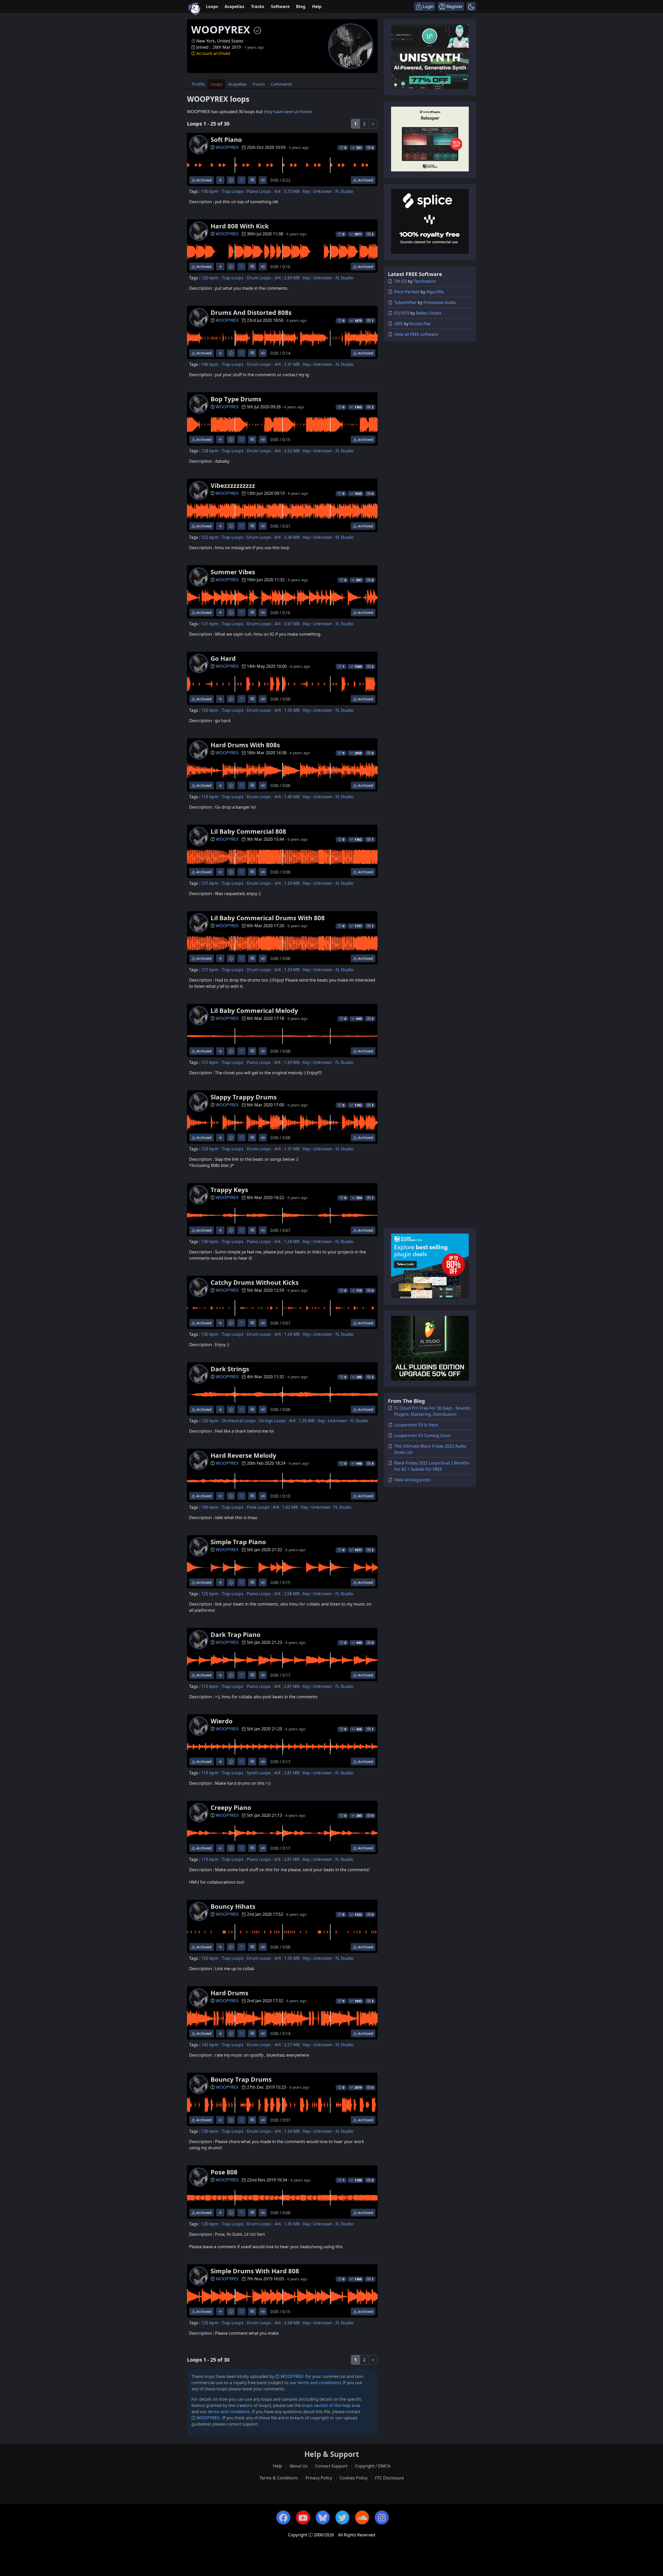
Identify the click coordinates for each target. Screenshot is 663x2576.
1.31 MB (292, 1149)
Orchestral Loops (239, 1421)
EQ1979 (402, 313)
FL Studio (344, 191)
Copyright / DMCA (373, 2466)
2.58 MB (292, 1594)
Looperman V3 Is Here (416, 1425)
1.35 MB (292, 710)
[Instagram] (382, 2517)
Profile (198, 84)
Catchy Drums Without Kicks (255, 1282)
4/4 (277, 191)
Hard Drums (229, 1993)
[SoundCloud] (362, 2517)
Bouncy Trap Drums (241, 2079)
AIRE (399, 324)
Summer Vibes (233, 572)
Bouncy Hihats (233, 1906)
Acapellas (234, 6)
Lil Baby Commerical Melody (254, 1010)
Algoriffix (435, 292)
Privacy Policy (319, 2478)
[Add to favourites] (242, 180)
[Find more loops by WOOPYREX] (220, 180)
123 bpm (210, 1149)
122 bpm (210, 537)
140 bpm (210, 364)
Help (317, 6)
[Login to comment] (252, 180)
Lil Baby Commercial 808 (248, 831)
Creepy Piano (231, 1807)
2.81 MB (292, 1686)
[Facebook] (283, 2517)
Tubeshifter (405, 302)
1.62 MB (290, 1507)
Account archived (213, 53)
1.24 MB (292, 1242)
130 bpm (210, 191)
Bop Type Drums (236, 399)
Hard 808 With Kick (240, 226)
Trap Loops (233, 191)
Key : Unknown (317, 191)
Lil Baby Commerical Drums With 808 (268, 918)
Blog (301, 6)
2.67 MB (292, 624)
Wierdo (222, 1721)
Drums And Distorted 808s (251, 312)
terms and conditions (319, 2383)
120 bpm (210, 278)
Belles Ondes (429, 313)
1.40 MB (292, 797)
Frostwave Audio (440, 302)
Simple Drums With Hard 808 (255, 2271)
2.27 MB (292, 2045)
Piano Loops (259, 191)
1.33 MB (292, 883)
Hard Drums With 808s (245, 745)
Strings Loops (272, 1421)
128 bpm (210, 451)
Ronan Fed (420, 324)
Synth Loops (259, 1773)
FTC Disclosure (389, 2478)
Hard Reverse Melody (243, 1455)
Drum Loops (259, 278)
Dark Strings (230, 1369)
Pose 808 (224, 2172)
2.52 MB (292, 451)
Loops (212, 6)
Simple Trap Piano (238, 1542)
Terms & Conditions (279, 2478)
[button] (471, 6)
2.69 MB (292, 278)
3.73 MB (292, 191)
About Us (299, 2466)
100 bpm (210, 1507)
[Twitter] (342, 2517)
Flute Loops (258, 1507)
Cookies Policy (354, 2478)
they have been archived (288, 112)
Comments (281, 84)
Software (280, 6)
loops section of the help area (331, 2405)
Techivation (425, 281)
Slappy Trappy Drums (244, 1097)
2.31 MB (292, 364)
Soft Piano (226, 139)
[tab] (198, 84)
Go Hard (223, 658)
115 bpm (210, 797)
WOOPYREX (227, 147)
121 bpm (210, 624)
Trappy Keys (229, 1190)
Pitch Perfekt (407, 292)
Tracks (258, 6)
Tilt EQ (401, 281)
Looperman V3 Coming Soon (422, 1435)
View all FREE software (416, 334)
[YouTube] (303, 2517)
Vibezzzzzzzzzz (233, 485)
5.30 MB (292, 537)
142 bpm (210, 2045)
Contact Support (331, 2466)
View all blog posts (412, 1480)
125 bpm (210, 1594)
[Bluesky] (323, 2517)
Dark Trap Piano (236, 1634)
